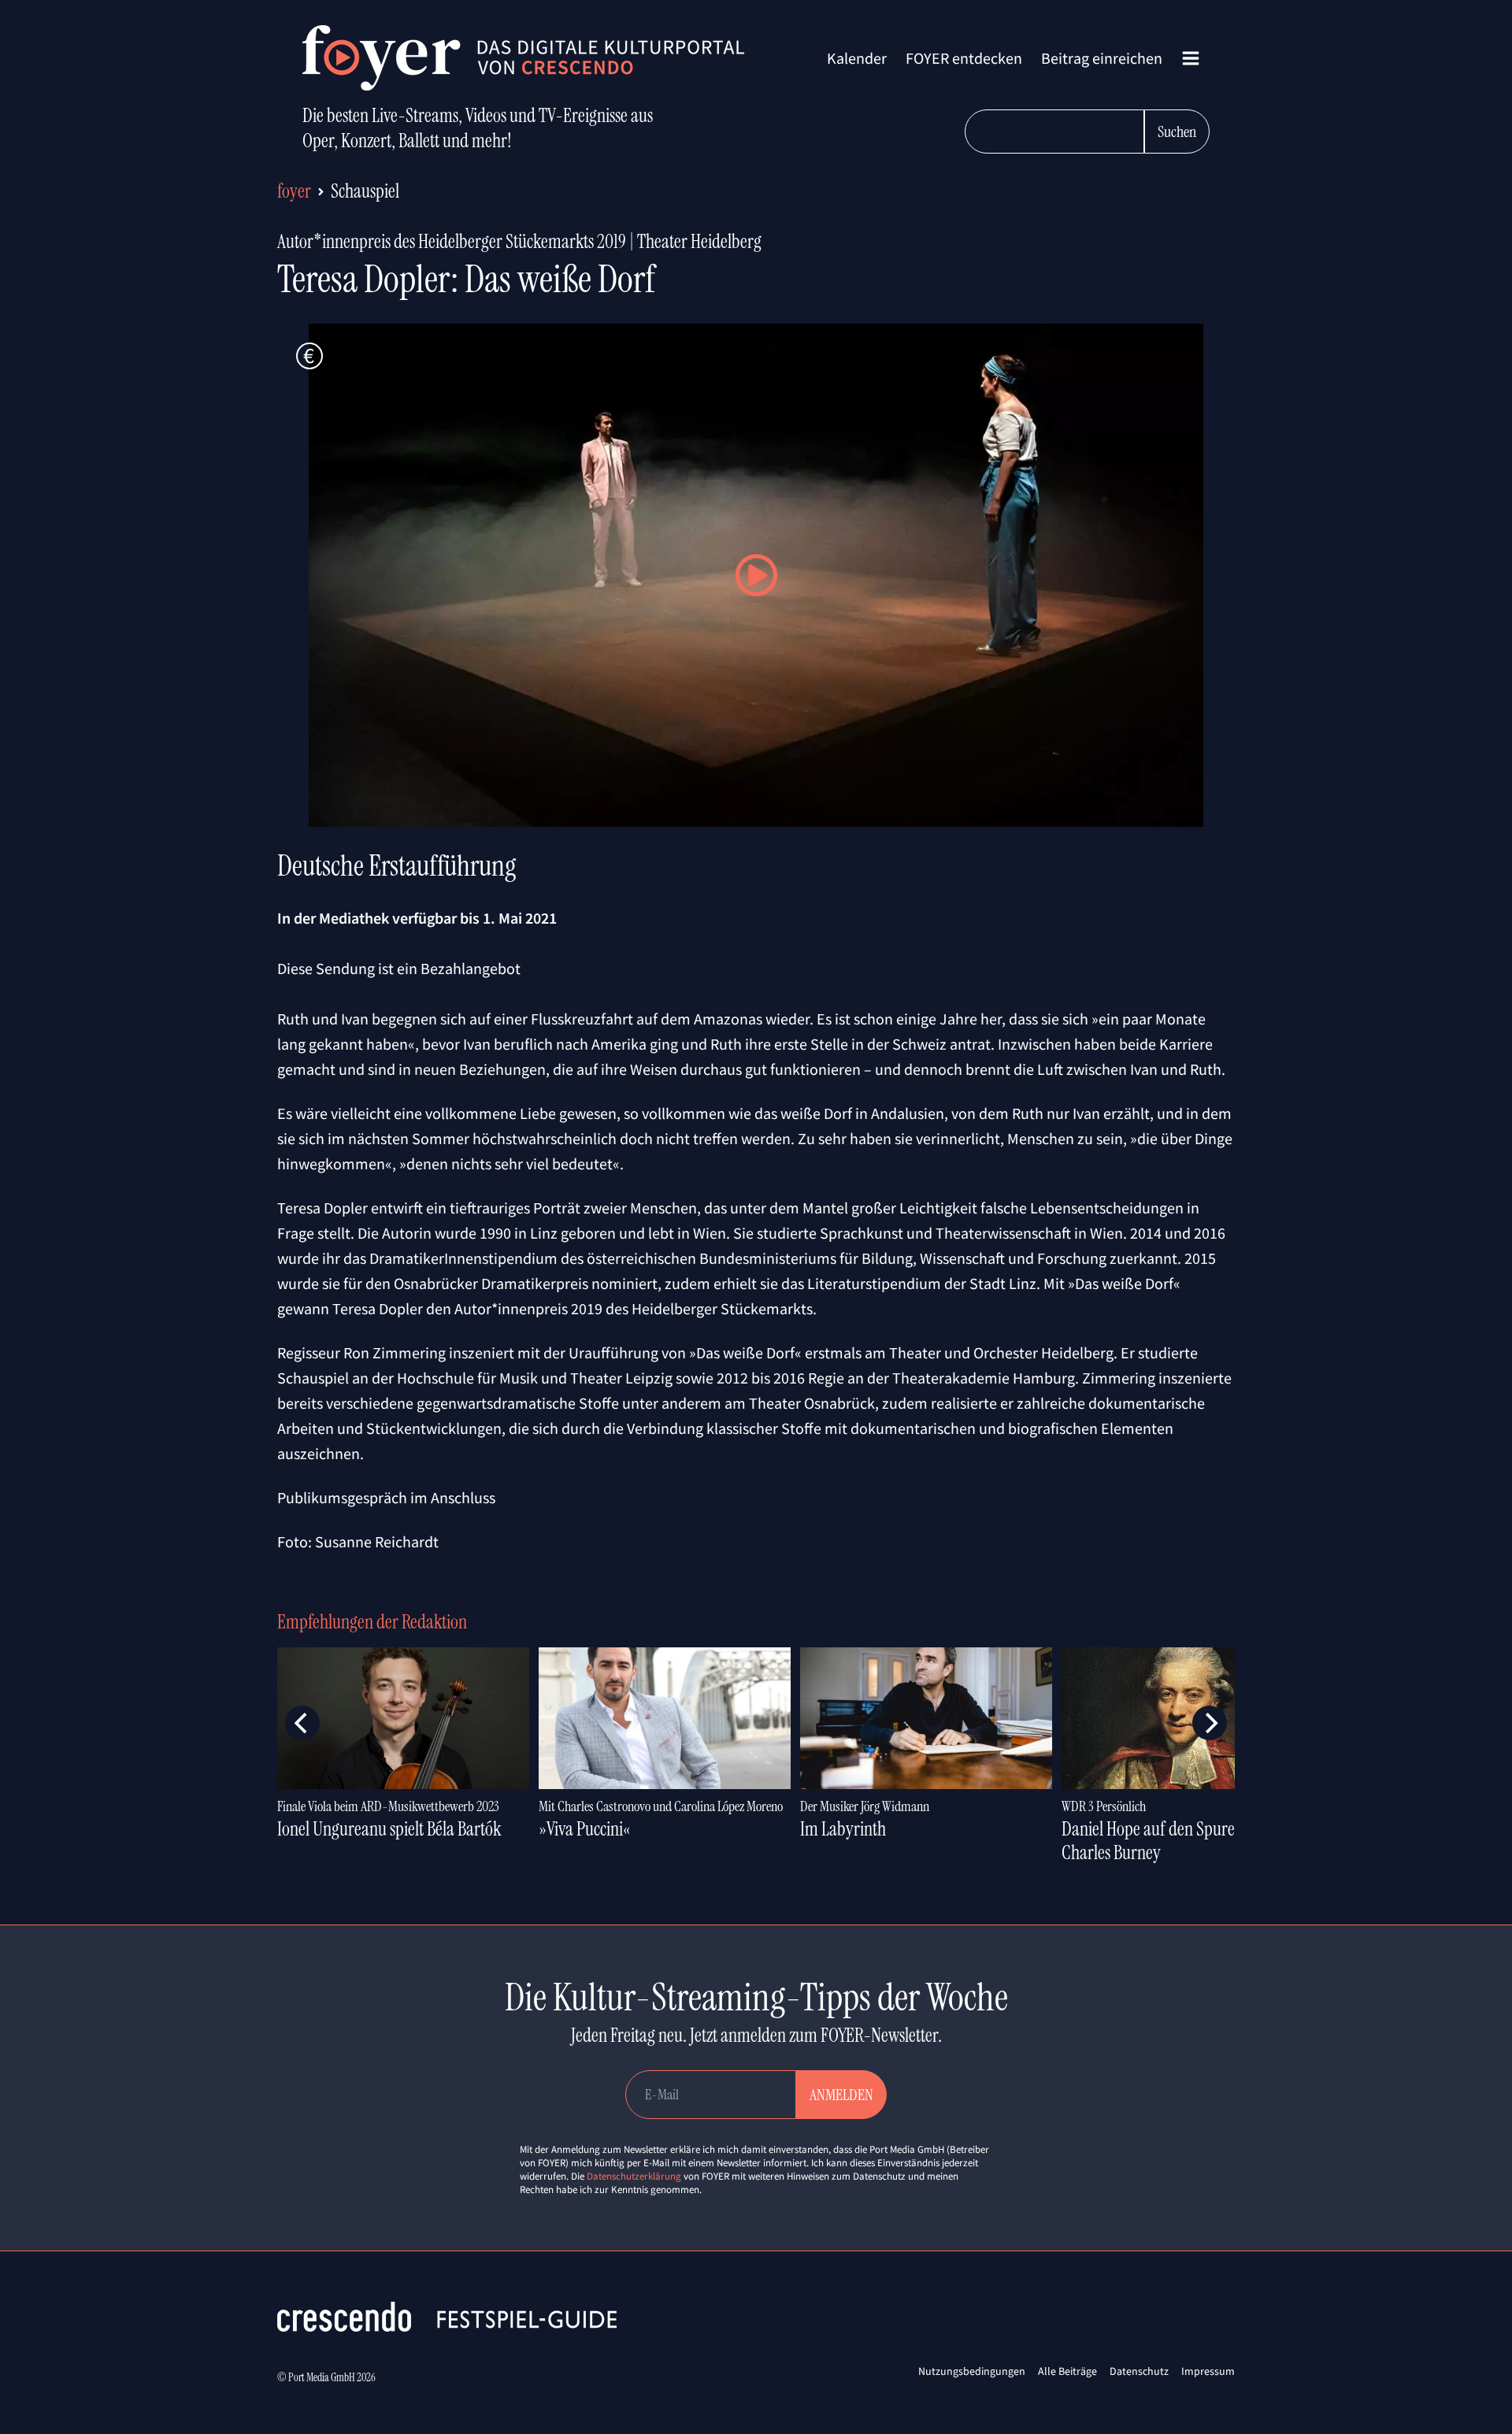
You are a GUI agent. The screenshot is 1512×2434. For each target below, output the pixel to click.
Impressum (1208, 2371)
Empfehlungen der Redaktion (372, 1622)
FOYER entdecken (964, 58)
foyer (294, 191)
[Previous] (302, 1723)
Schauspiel (365, 191)
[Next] (1210, 1723)
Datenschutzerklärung (634, 2176)
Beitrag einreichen (1102, 58)
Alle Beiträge (1067, 2371)
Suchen (1177, 132)
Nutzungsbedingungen (972, 2371)
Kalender (857, 58)
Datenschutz (1139, 2371)
